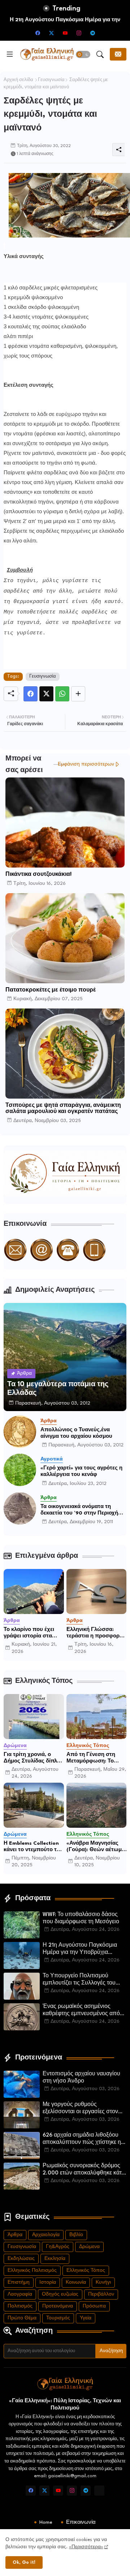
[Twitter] (46, 694)
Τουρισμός (58, 2318)
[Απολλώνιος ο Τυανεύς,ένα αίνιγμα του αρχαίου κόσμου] (20, 1432)
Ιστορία (48, 2282)
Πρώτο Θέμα (22, 2318)
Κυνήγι (103, 2282)
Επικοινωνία (81, 2522)
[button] (83, 54)
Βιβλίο (76, 2235)
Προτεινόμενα (58, 2306)
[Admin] (99, 2491)
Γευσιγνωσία (51, 80)
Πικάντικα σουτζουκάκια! (38, 875)
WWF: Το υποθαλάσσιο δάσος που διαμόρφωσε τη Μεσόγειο (81, 1918)
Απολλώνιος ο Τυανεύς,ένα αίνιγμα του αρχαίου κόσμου (76, 1433)
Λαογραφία (20, 2294)
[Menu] (10, 54)
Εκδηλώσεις (21, 2259)
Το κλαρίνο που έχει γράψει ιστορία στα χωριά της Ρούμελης (30, 1633)
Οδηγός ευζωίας (60, 2294)
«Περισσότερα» (86, 2547)
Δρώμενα (89, 2247)
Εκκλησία (55, 2259)
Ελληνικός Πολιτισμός (32, 2271)
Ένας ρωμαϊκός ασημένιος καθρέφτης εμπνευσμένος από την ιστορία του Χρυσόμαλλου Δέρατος (81, 2011)
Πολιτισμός (20, 2306)
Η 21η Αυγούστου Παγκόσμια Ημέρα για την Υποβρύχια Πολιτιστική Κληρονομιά (80, 1950)
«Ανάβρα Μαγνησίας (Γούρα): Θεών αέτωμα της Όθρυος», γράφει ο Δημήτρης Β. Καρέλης (96, 1847)
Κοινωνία (76, 2282)
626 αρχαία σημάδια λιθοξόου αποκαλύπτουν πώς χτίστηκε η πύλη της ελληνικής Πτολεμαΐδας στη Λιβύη (84, 2140)
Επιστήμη (19, 2282)
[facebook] (38, 33)
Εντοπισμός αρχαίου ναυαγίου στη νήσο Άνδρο (81, 2078)
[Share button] (78, 694)
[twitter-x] (51, 33)
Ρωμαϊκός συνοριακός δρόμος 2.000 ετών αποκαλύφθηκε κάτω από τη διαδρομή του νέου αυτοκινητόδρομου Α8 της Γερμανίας (84, 2170)
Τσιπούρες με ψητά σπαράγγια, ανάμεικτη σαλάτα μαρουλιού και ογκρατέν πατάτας (63, 1109)
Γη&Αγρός (58, 2247)
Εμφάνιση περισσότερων (86, 764)
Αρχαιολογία (46, 2235)
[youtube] (65, 33)
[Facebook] (31, 694)
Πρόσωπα (94, 2306)
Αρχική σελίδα (18, 80)
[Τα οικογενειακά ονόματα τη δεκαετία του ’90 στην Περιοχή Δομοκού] (20, 1508)
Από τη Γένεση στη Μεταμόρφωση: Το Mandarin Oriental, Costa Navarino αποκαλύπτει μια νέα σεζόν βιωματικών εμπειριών (93, 1758)
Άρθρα (15, 2235)
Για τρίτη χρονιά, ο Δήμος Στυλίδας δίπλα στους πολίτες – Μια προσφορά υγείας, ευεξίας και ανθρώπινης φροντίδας (33, 1758)
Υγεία (86, 2318)
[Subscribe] (118, 54)
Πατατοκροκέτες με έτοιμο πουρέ (51, 990)
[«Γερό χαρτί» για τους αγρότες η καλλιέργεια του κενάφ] (20, 1470)
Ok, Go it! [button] (24, 2562)
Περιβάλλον (101, 2294)
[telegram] (92, 33)
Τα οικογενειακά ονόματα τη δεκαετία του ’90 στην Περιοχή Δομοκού (79, 1510)
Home (46, 2522)
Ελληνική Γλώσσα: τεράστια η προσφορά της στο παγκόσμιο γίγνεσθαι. (95, 1633)
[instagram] (79, 33)
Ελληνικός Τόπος (86, 2271)
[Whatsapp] (62, 694)
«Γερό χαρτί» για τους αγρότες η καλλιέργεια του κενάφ (81, 1471)
